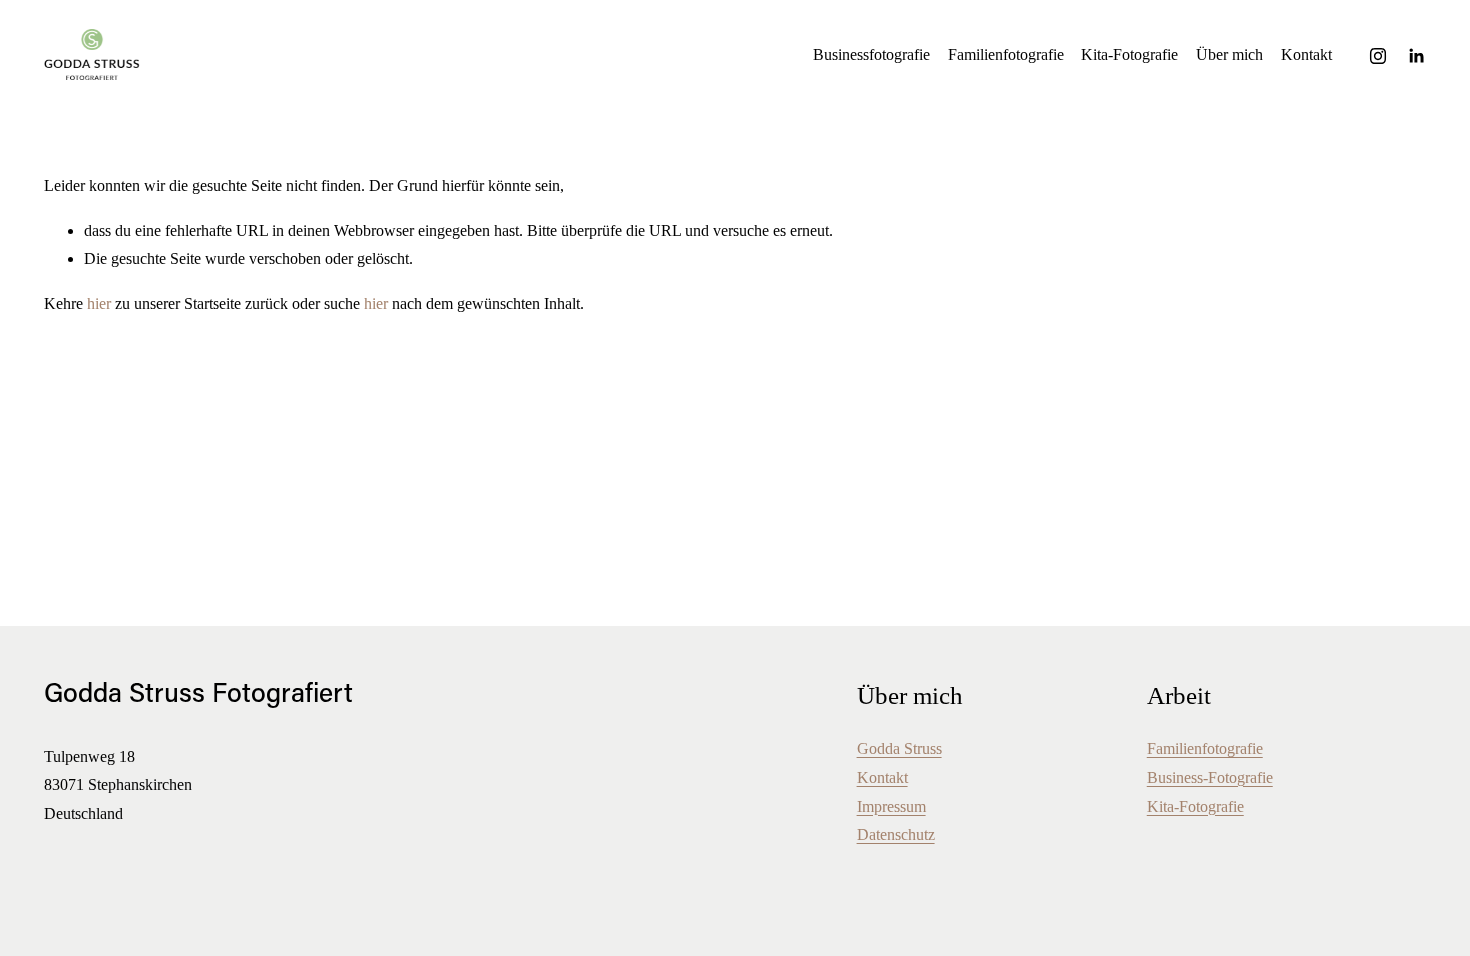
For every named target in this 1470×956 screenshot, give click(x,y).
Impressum (891, 806)
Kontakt (1306, 54)
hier (99, 303)
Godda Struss (899, 748)
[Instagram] (1378, 56)
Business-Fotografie (1210, 777)
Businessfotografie (871, 54)
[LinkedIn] (1416, 56)
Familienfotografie (1006, 54)
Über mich (1229, 54)
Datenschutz (896, 834)
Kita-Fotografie (1129, 54)
